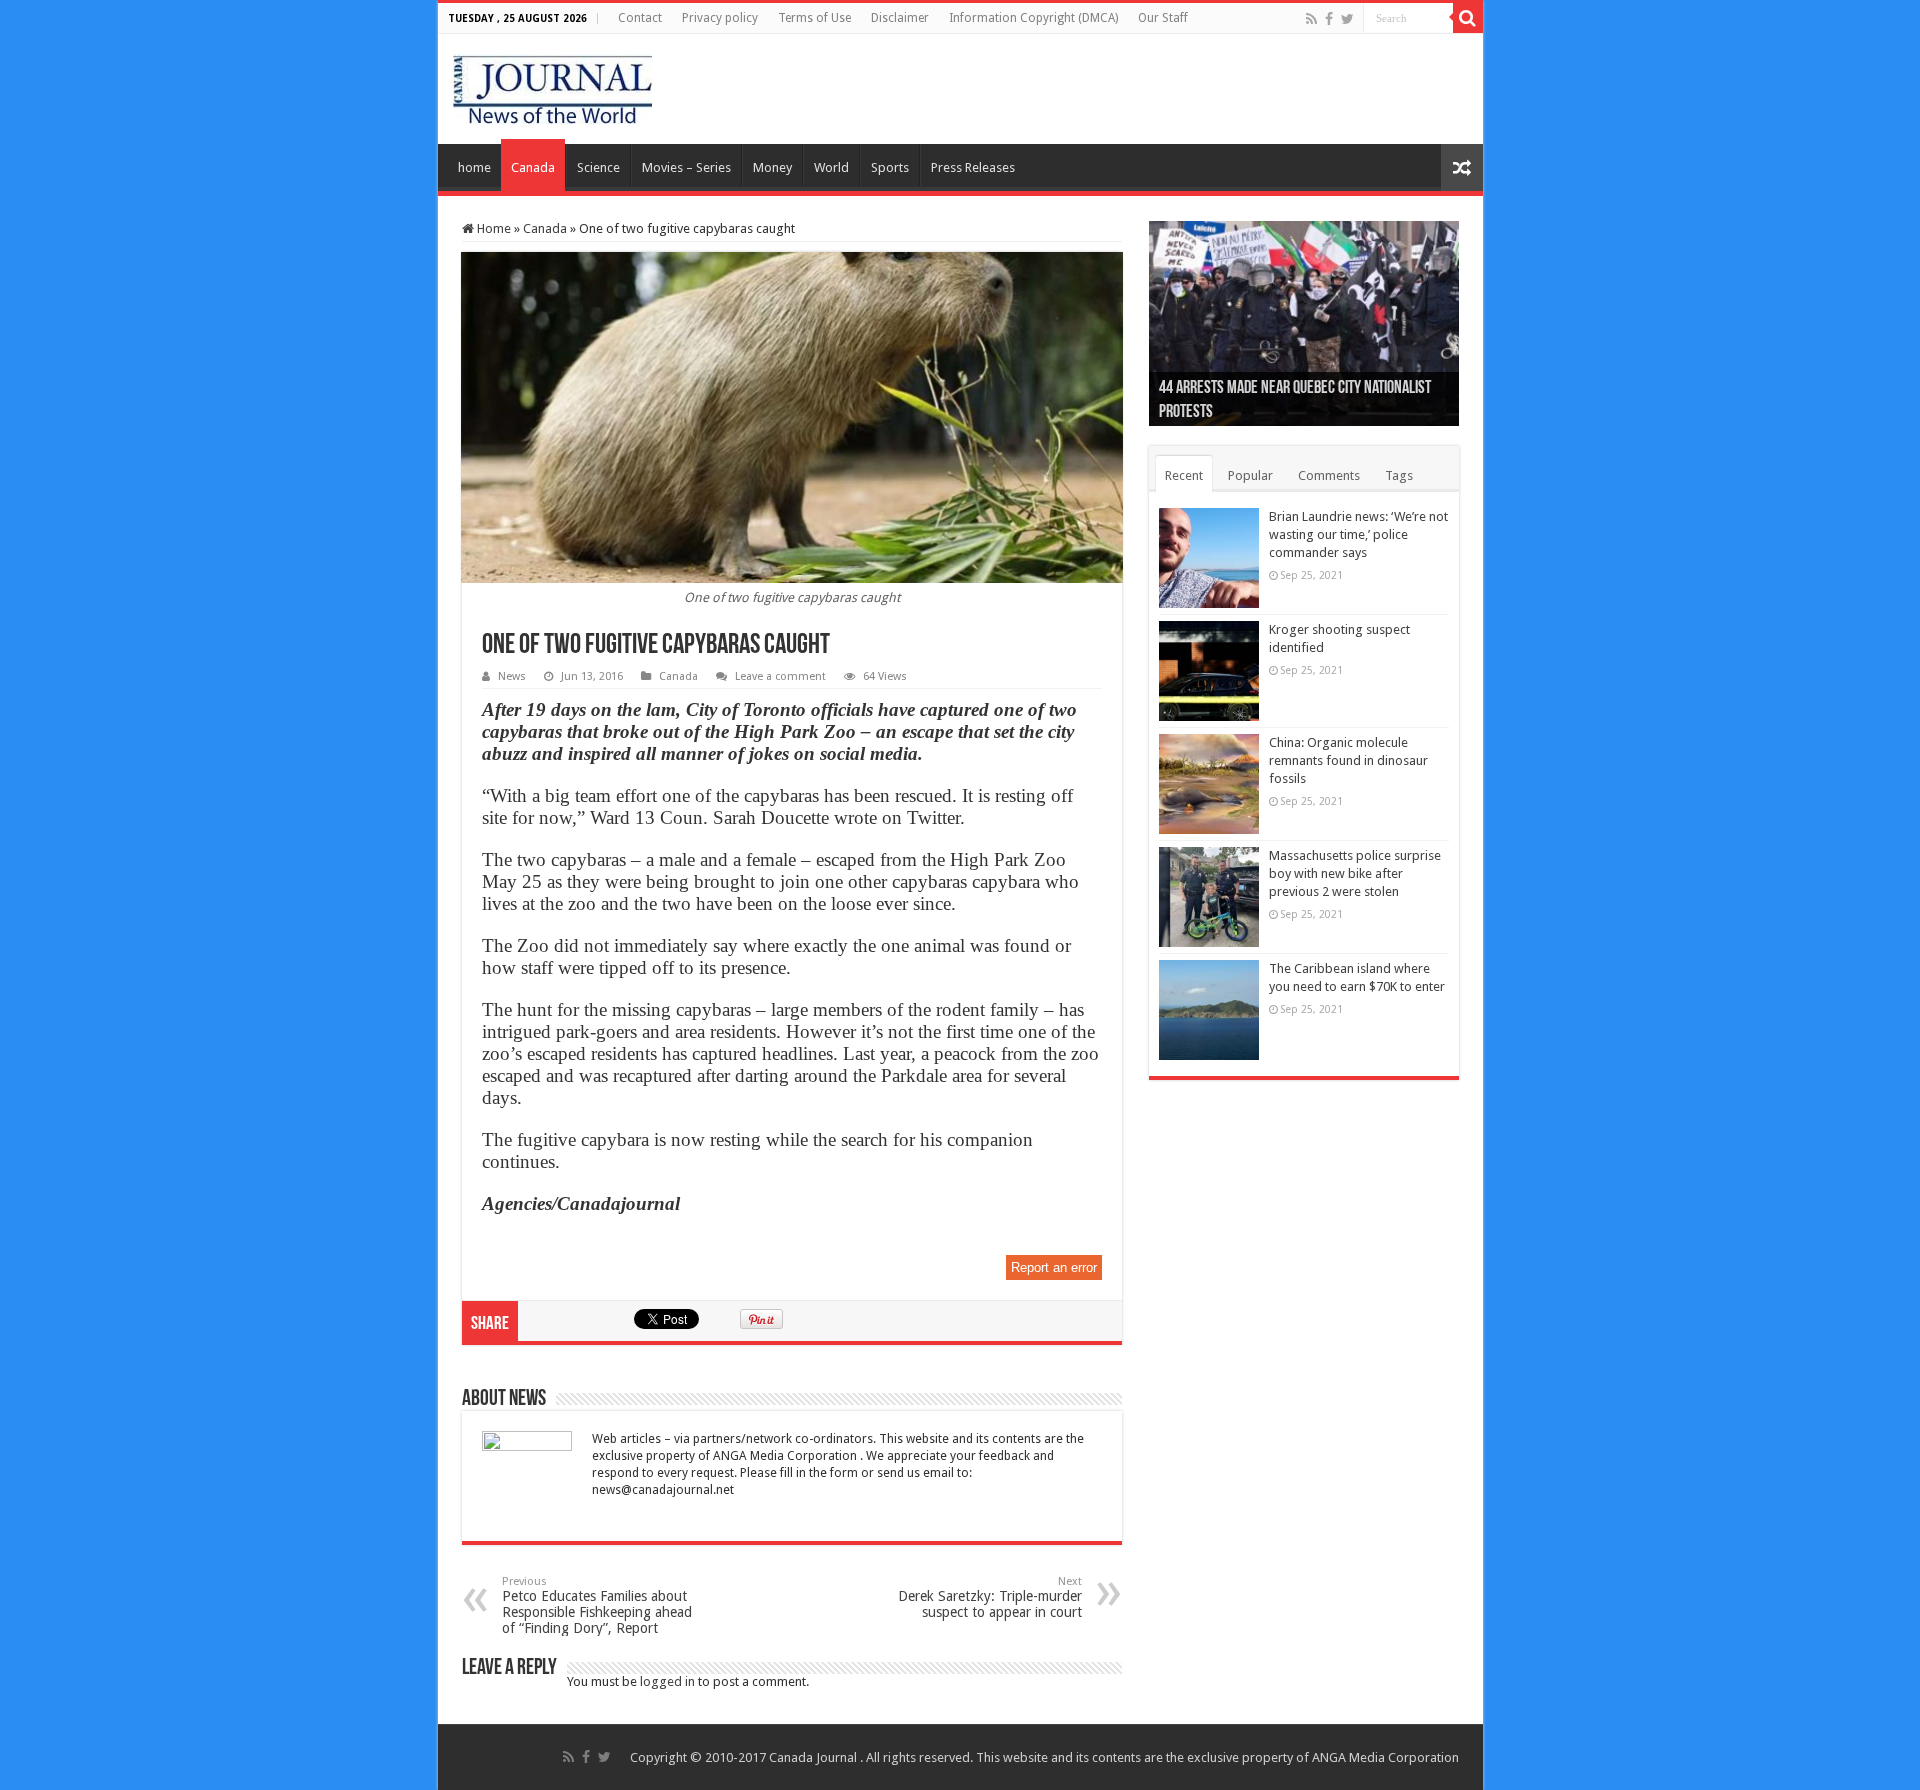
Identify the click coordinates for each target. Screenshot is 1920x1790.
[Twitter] (1347, 19)
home (474, 167)
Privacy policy (720, 18)
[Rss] (1311, 19)
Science (598, 167)
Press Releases (973, 167)
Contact (640, 18)
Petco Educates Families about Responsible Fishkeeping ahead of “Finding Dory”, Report (597, 1605)
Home (492, 228)
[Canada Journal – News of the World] (552, 85)
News (512, 676)
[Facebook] (1329, 19)
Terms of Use (814, 18)
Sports (890, 167)
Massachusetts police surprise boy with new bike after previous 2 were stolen (1355, 873)
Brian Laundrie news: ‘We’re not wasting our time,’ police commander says (1358, 534)
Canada (533, 167)
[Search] (1468, 18)
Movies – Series (686, 167)
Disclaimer (900, 18)
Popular (1250, 475)
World (831, 167)
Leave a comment (780, 676)
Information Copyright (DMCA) (1033, 18)
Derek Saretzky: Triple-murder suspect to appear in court (990, 1597)
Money (772, 167)
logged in (667, 1681)
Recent (1184, 475)
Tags (1399, 475)
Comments (1329, 475)
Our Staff (1163, 18)
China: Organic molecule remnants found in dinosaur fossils (1348, 760)
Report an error (1054, 1267)
